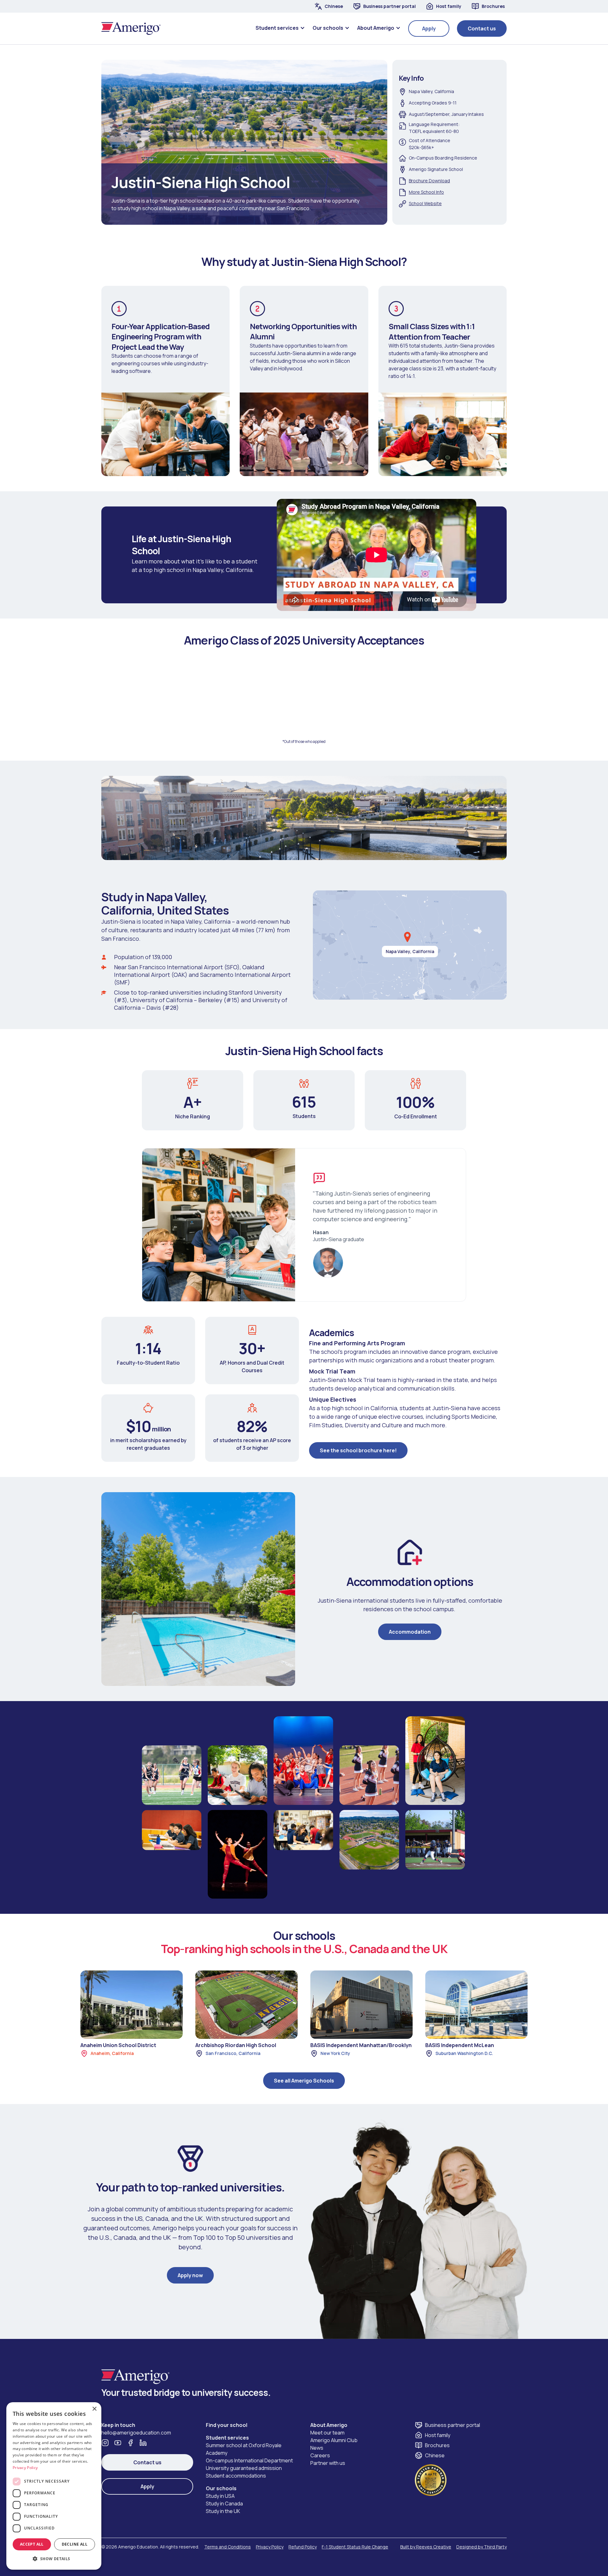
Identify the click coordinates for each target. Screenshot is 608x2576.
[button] (280, 28)
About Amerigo (329, 2425)
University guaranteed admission (244, 2468)
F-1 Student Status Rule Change (355, 2547)
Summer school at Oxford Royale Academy (244, 2449)
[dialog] (54, 2486)
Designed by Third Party (481, 2547)
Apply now (190, 2275)
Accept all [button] (32, 2544)
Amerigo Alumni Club (334, 2440)
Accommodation (410, 1632)
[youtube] (118, 2443)
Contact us (482, 28)
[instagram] (105, 2443)
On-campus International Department (249, 2460)
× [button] (94, 2409)
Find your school (227, 2425)
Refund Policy (303, 2547)
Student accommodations (236, 2476)
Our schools (221, 2488)
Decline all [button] (75, 2544)
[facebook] (130, 2443)
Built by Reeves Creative (426, 2547)
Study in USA (220, 2496)
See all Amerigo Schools (304, 2081)
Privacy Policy (270, 2547)
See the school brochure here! (358, 1450)
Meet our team (327, 2433)
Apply (429, 28)
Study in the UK (223, 2511)
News (317, 2448)
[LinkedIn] (143, 2443)
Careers (320, 2455)
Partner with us (328, 2463)
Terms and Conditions (228, 2547)
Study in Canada (224, 2504)
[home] (131, 28)
